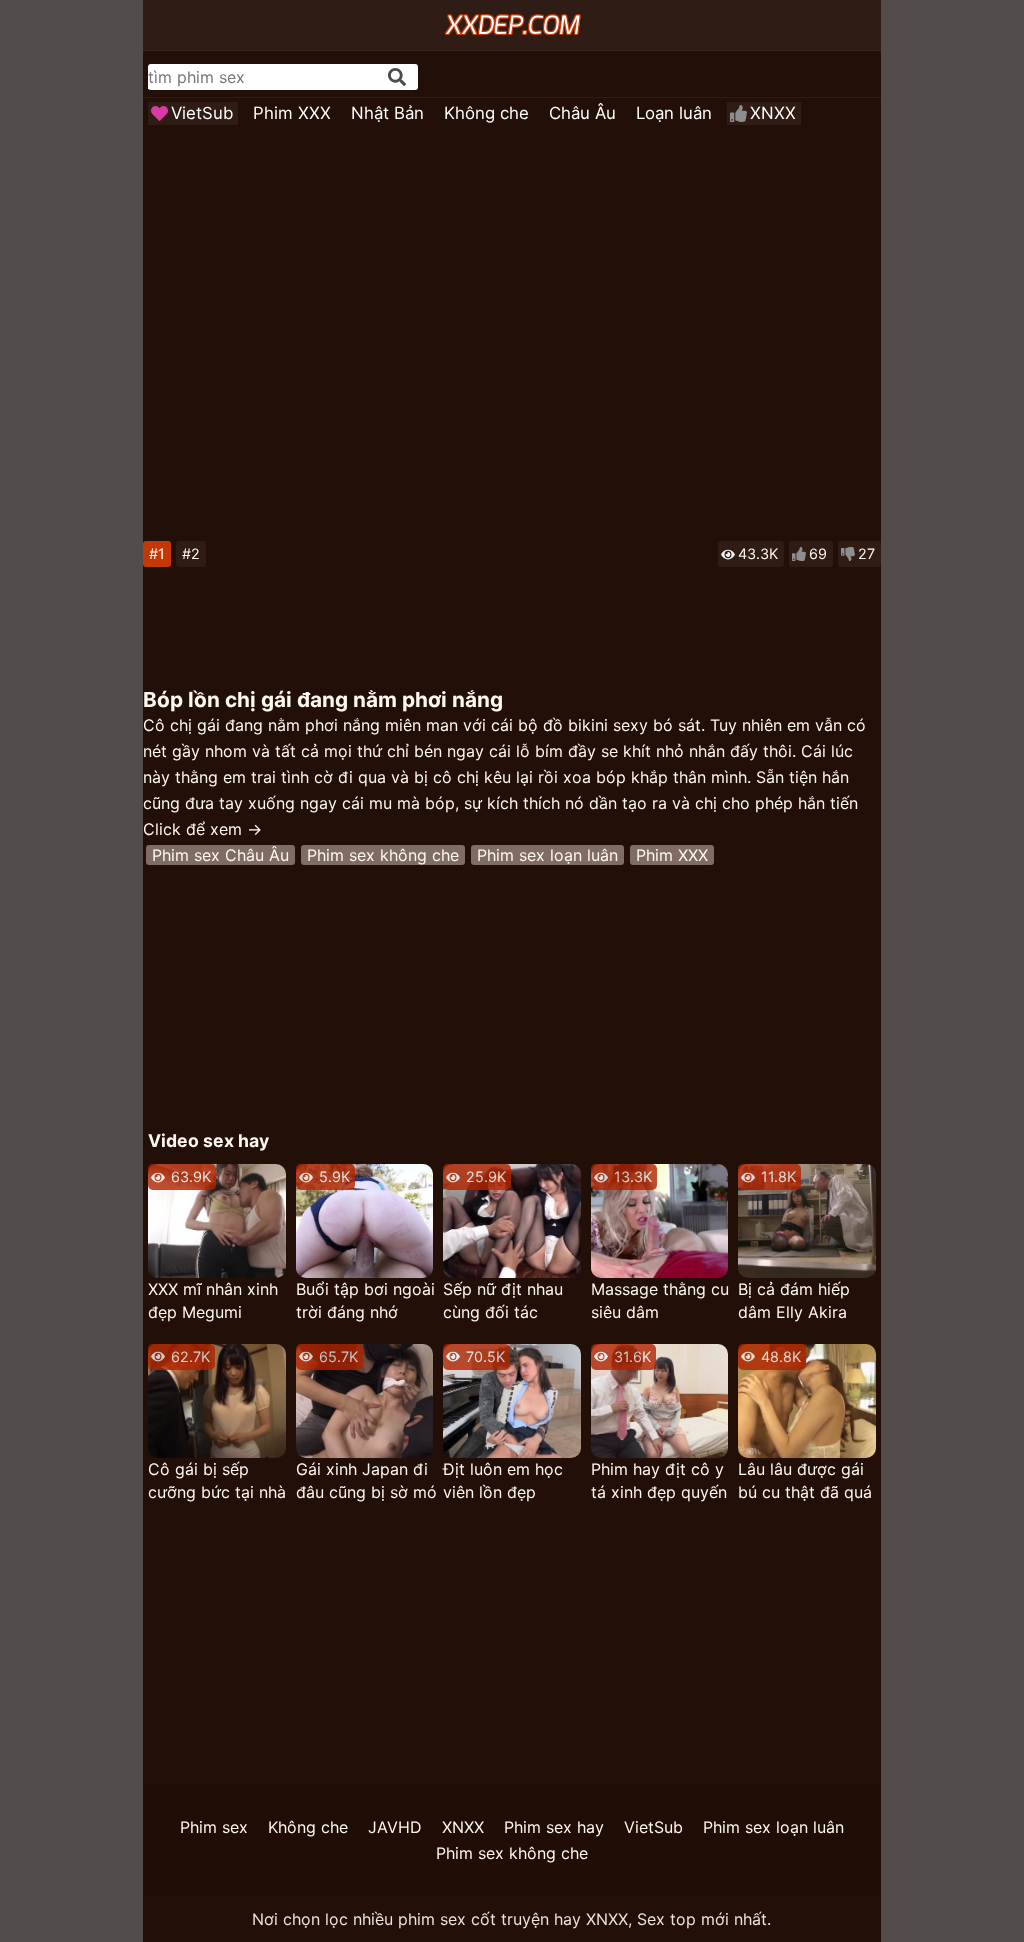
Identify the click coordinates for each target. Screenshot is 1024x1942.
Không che (486, 113)
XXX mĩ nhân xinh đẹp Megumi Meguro (213, 1301)
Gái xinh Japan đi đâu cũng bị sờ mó (366, 1480)
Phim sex (214, 1827)
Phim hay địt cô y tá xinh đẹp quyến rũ (659, 1481)
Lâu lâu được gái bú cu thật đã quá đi (805, 1481)
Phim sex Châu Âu (220, 855)
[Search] (397, 77)
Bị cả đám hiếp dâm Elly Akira (794, 1300)
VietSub (202, 113)
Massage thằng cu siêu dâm (660, 1300)
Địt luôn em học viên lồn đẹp (503, 1480)
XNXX (773, 113)
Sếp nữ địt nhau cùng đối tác (503, 1300)
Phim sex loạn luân (547, 855)
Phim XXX (292, 113)
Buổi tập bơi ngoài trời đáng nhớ (365, 1300)
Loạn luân (674, 113)
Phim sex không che (383, 855)
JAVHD (395, 1827)
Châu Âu (582, 113)
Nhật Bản (387, 113)
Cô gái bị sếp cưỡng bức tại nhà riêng (217, 1481)
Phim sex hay (554, 1827)
